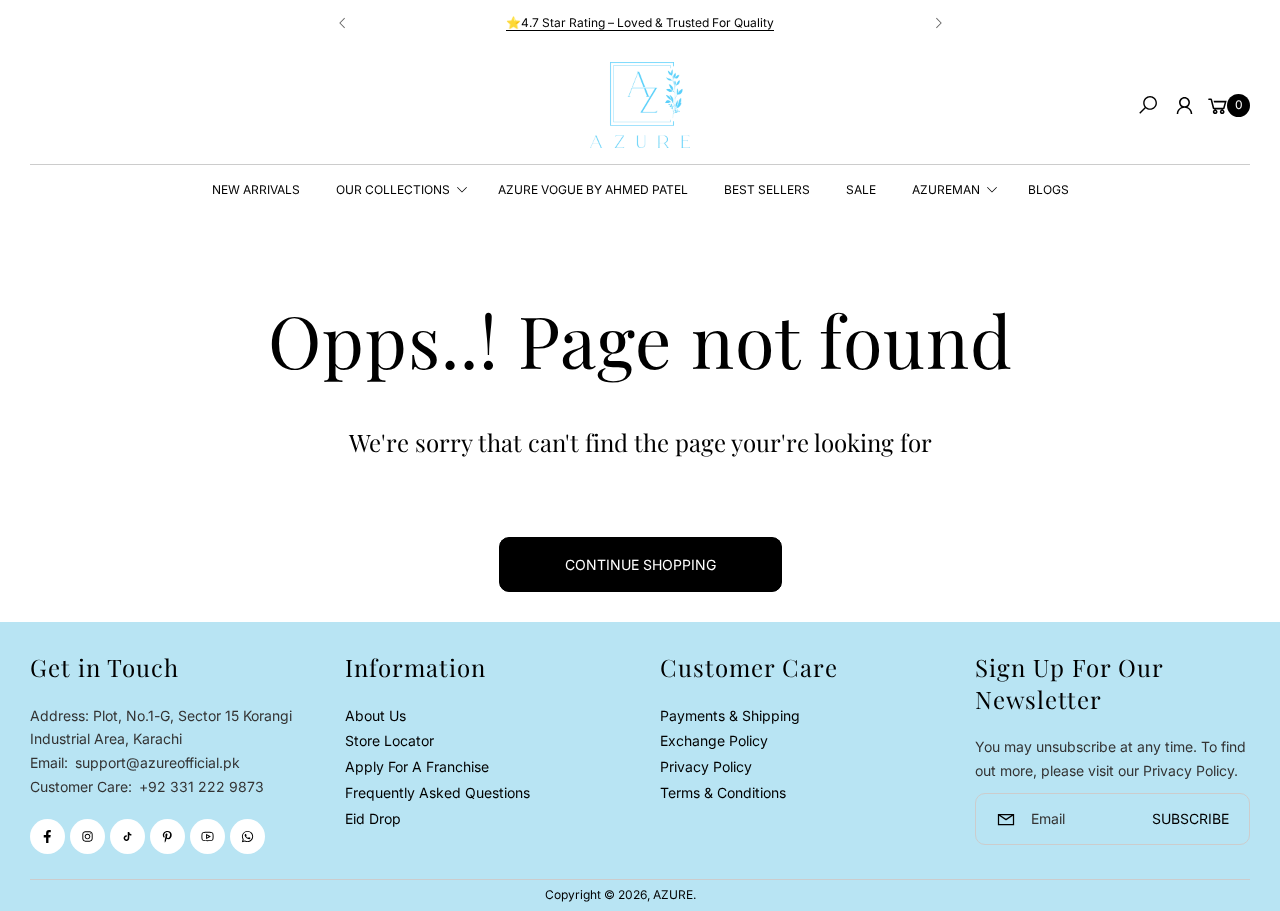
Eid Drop (373, 818)
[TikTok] (127, 836)
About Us (375, 715)
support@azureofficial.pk (155, 762)
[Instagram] (87, 836)
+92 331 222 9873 (201, 786)
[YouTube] (207, 836)
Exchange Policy (714, 740)
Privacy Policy (706, 766)
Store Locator (389, 740)
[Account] (1184, 105)
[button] (1148, 105)
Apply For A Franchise (417, 766)
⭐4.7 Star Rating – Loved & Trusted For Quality (640, 22)
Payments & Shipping (730, 715)
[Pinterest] (167, 836)
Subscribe (1190, 818)
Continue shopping (640, 564)
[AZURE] (640, 105)
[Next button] (938, 23)
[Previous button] (343, 23)
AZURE (673, 894)
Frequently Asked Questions (437, 792)
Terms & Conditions (723, 792)
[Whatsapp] (247, 836)
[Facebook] (47, 836)
